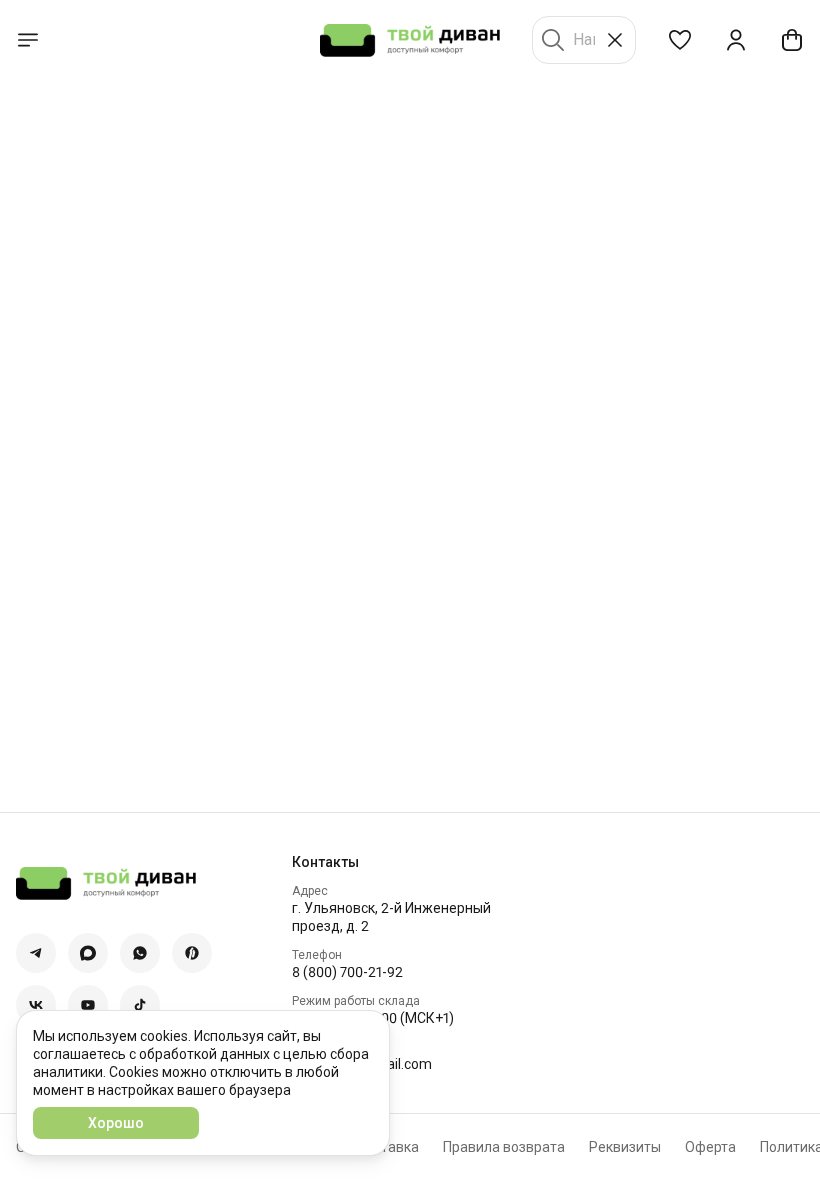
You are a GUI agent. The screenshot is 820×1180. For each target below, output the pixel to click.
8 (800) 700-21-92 (347, 972)
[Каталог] (28, 40)
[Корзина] (792, 40)
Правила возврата (504, 1147)
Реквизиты (625, 1147)
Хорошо (116, 1123)
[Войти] (736, 40)
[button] (680, 40)
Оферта (710, 1147)
